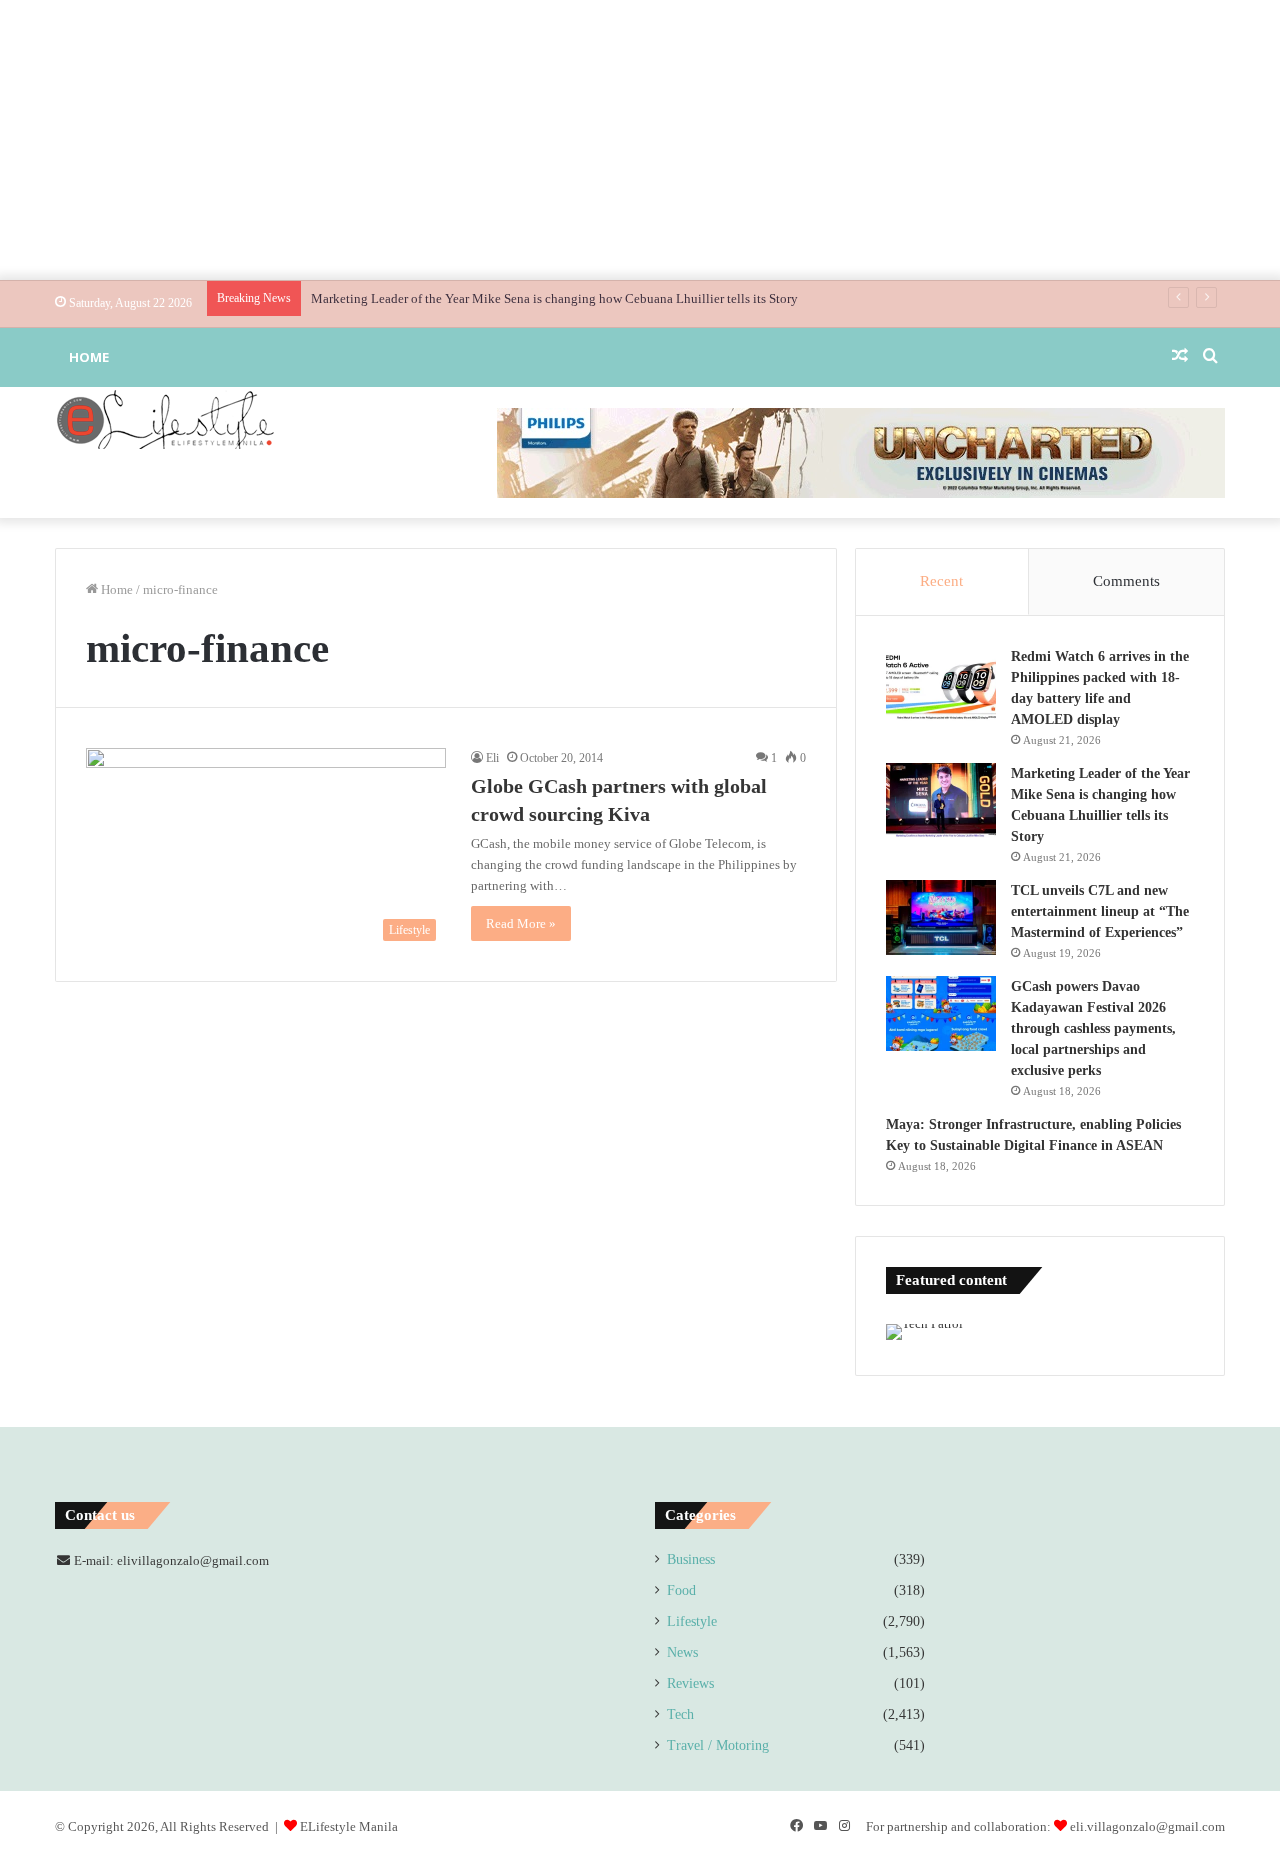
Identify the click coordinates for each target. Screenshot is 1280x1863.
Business (691, 1559)
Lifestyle (692, 1621)
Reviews (690, 1683)
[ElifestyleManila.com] (165, 419)
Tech (680, 1714)
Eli (492, 758)
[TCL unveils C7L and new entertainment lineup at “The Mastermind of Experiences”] (941, 917)
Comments (1126, 581)
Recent (941, 581)
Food (681, 1590)
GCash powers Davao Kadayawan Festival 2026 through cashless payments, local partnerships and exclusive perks (1093, 1028)
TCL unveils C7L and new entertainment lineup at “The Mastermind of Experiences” (1100, 911)
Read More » (521, 923)
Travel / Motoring (718, 1745)
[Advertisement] (640, 140)
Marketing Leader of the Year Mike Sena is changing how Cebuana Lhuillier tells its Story (554, 298)
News (682, 1652)
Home (89, 357)
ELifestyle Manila (349, 1826)
